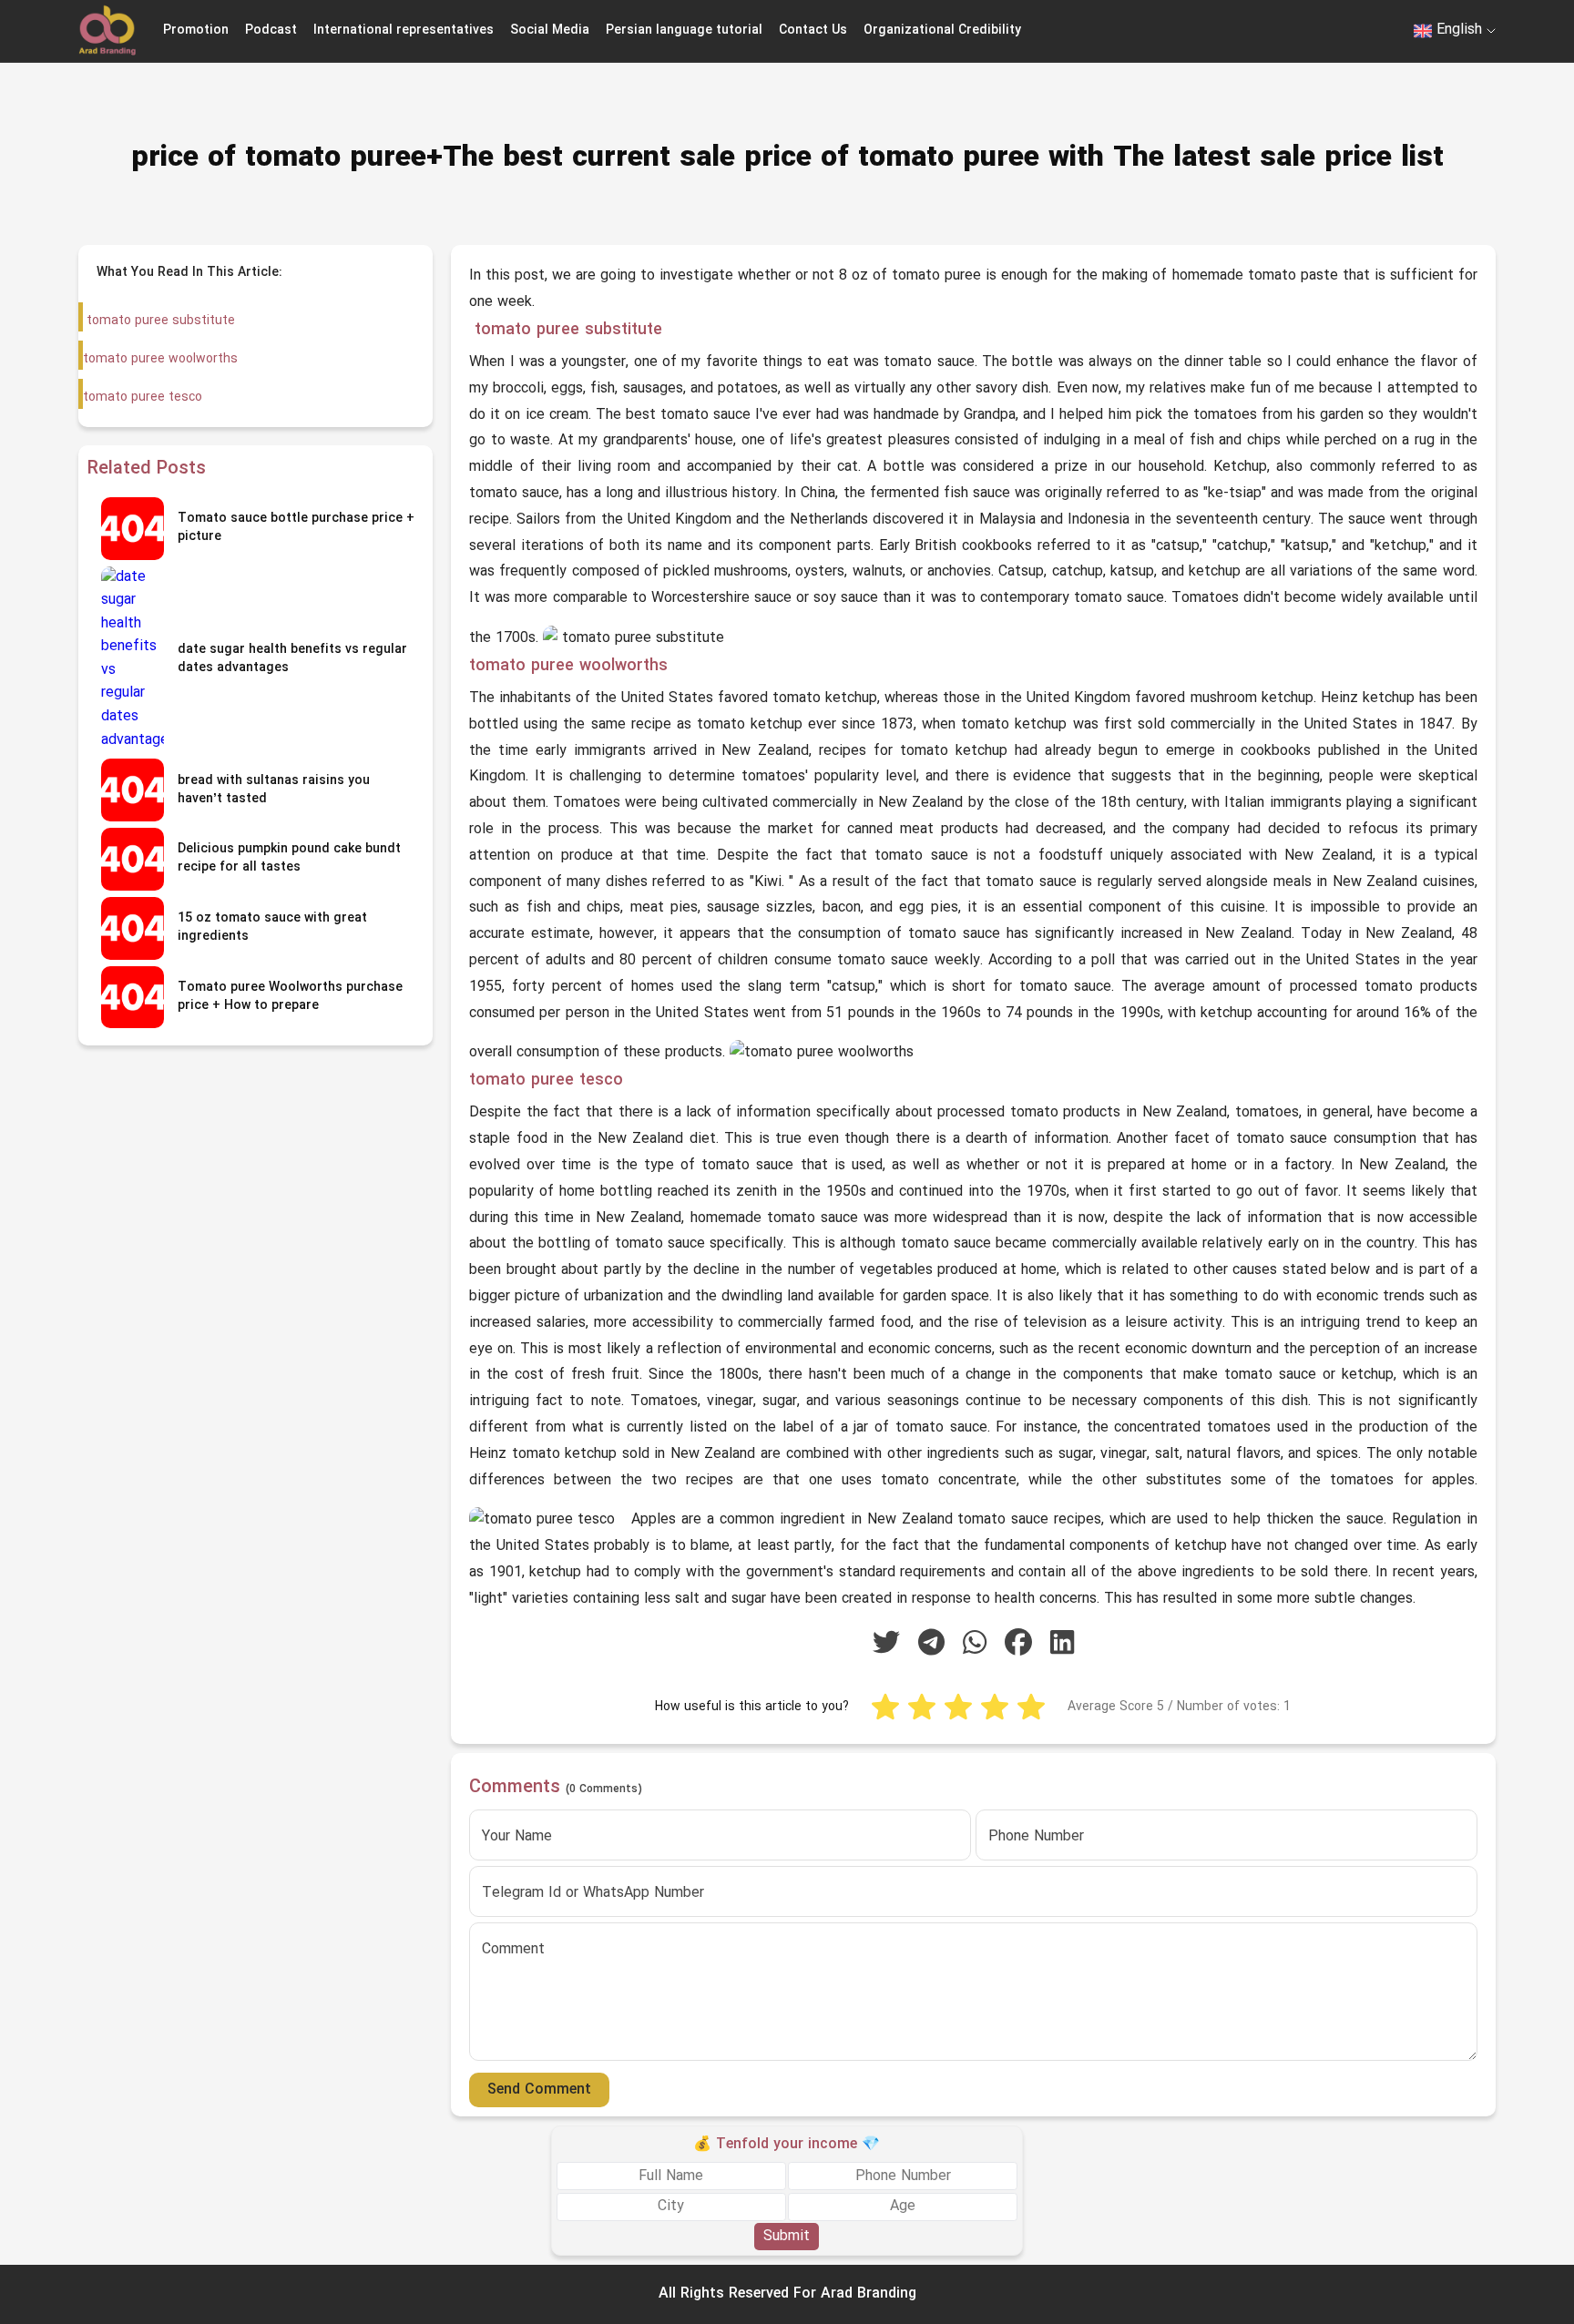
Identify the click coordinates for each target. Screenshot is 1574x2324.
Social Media (550, 31)
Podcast (271, 31)
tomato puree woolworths (160, 359)
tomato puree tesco (143, 398)
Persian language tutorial (684, 31)
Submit (787, 2236)
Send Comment (539, 2090)
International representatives (404, 31)
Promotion (196, 31)
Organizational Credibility (942, 31)
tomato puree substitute (159, 321)
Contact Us (813, 31)
